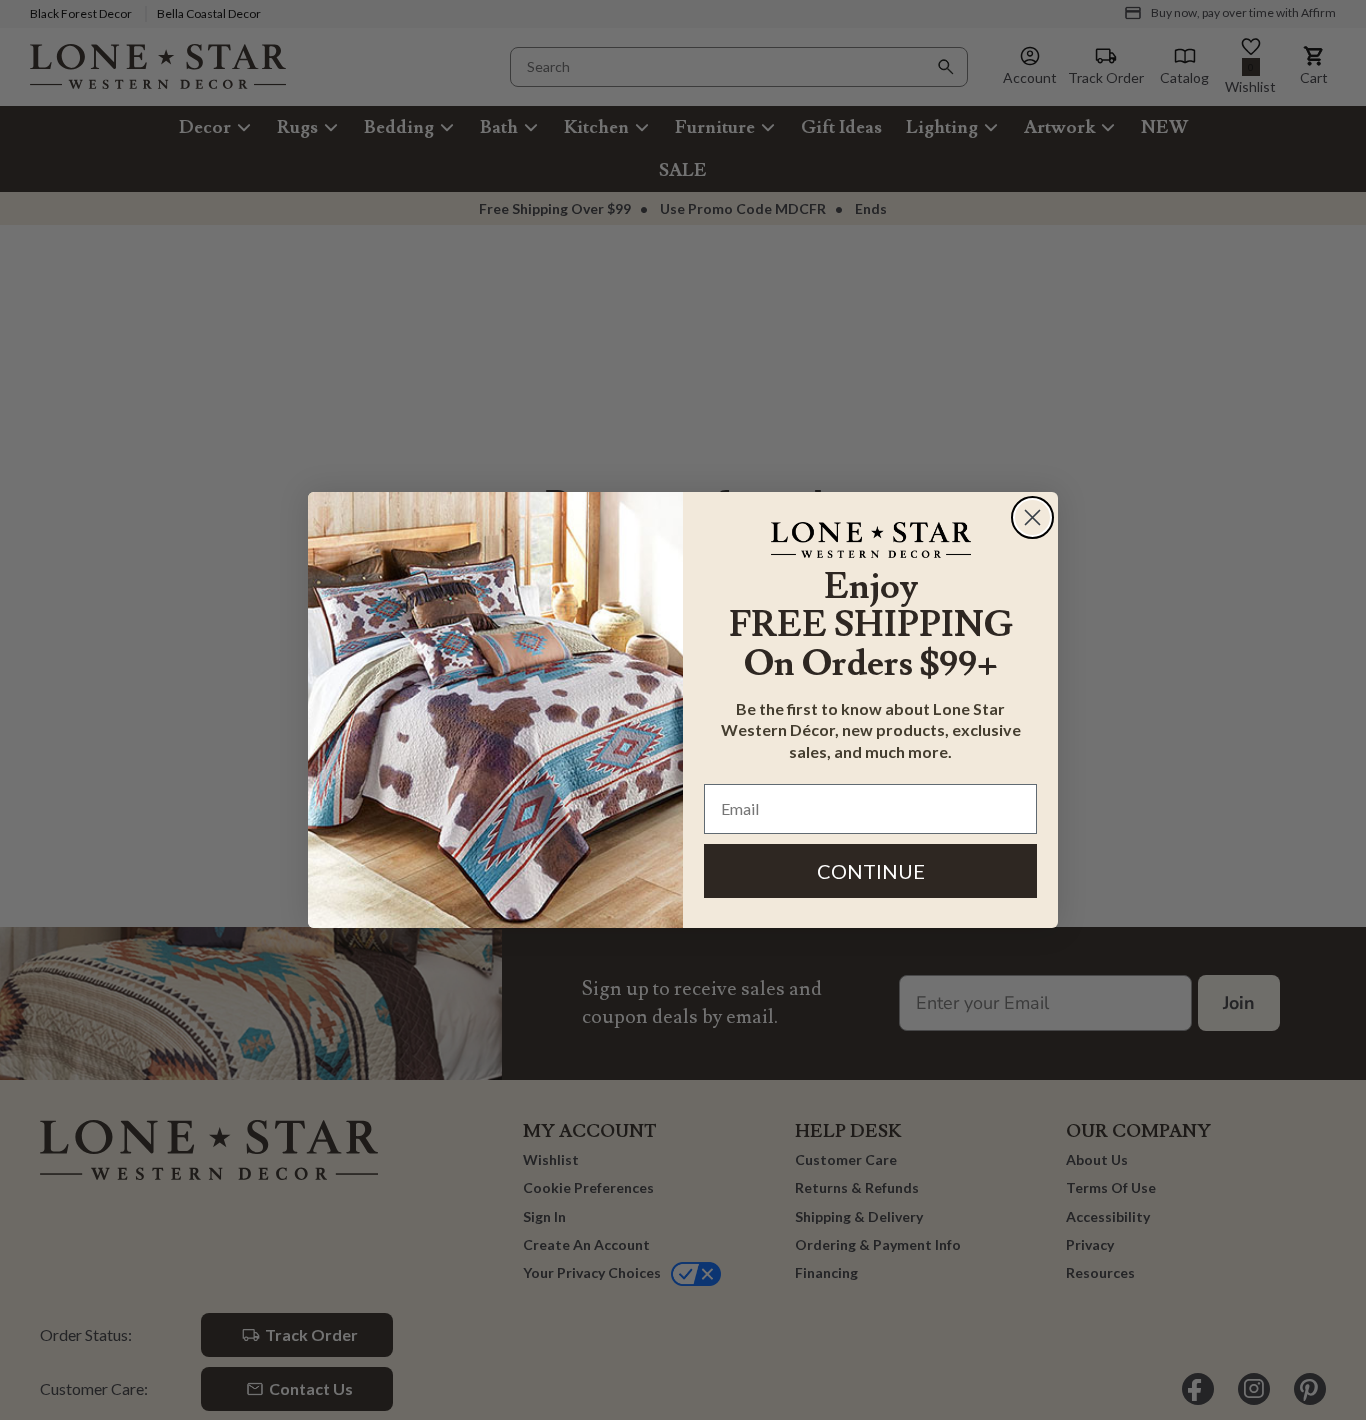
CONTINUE (871, 871)
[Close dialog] (1032, 517)
